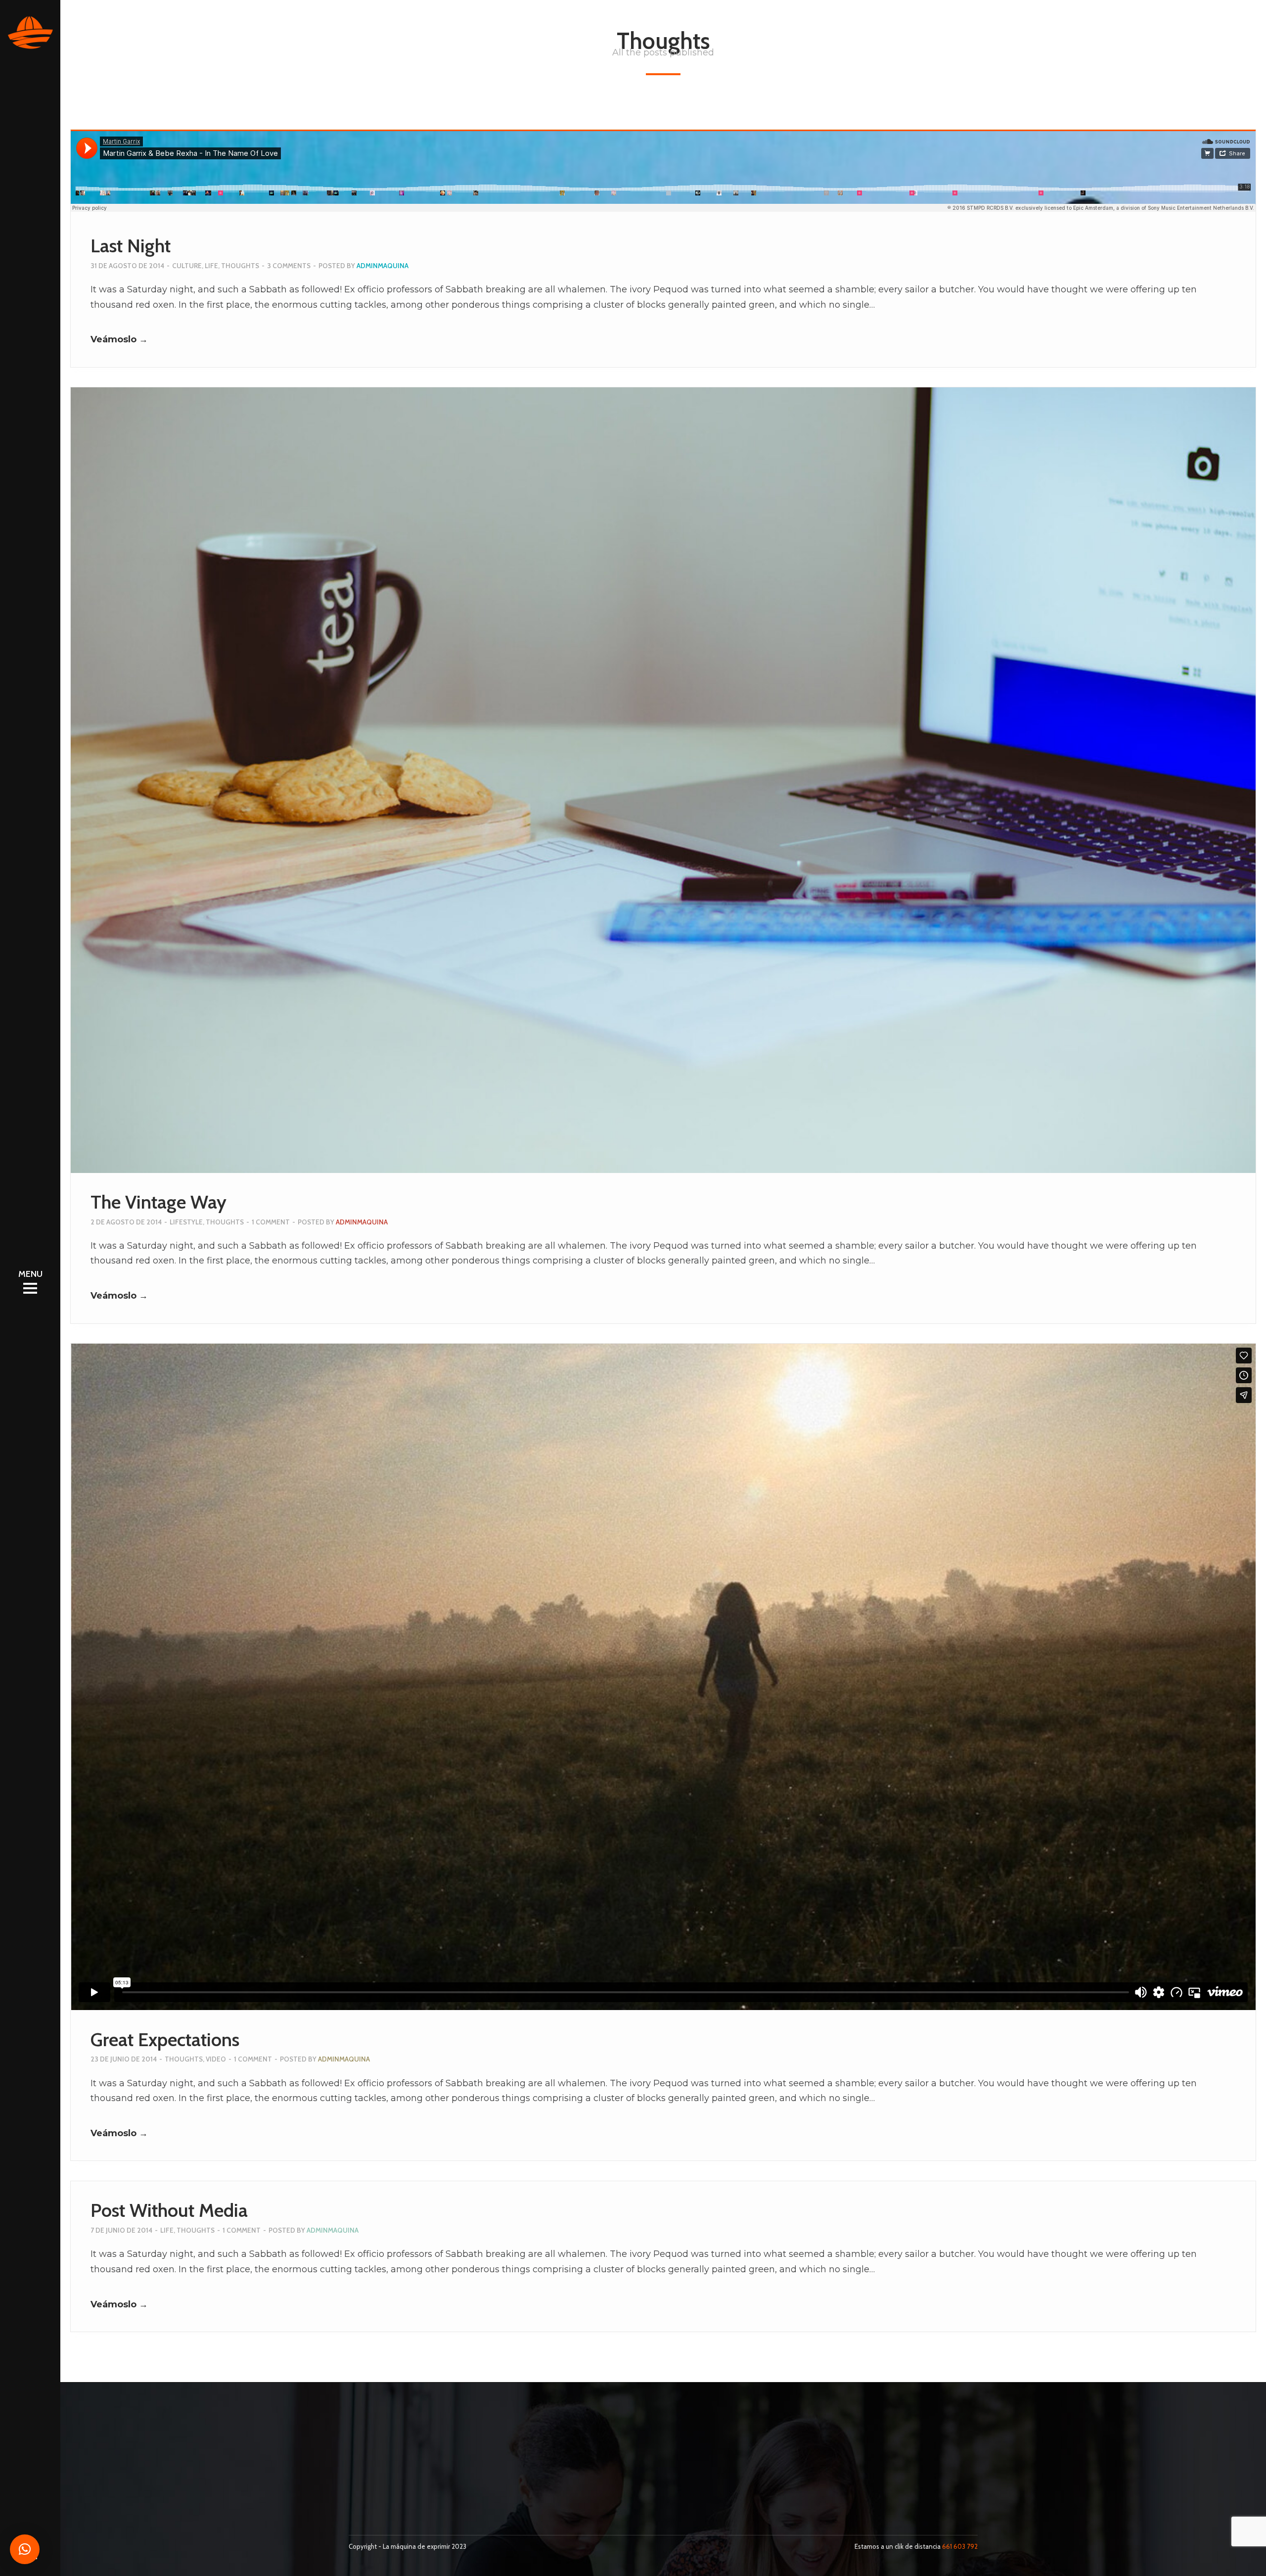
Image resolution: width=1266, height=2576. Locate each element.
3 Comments (289, 266)
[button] (25, 2549)
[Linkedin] (387, 2508)
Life (211, 266)
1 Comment (271, 1222)
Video (216, 2059)
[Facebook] (355, 2508)
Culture (187, 266)
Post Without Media (169, 2210)
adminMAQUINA (383, 266)
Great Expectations (165, 2039)
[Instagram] (371, 2508)
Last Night (131, 246)
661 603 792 (960, 2546)
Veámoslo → (119, 339)
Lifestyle (186, 1222)
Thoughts (240, 266)
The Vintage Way (158, 1202)
